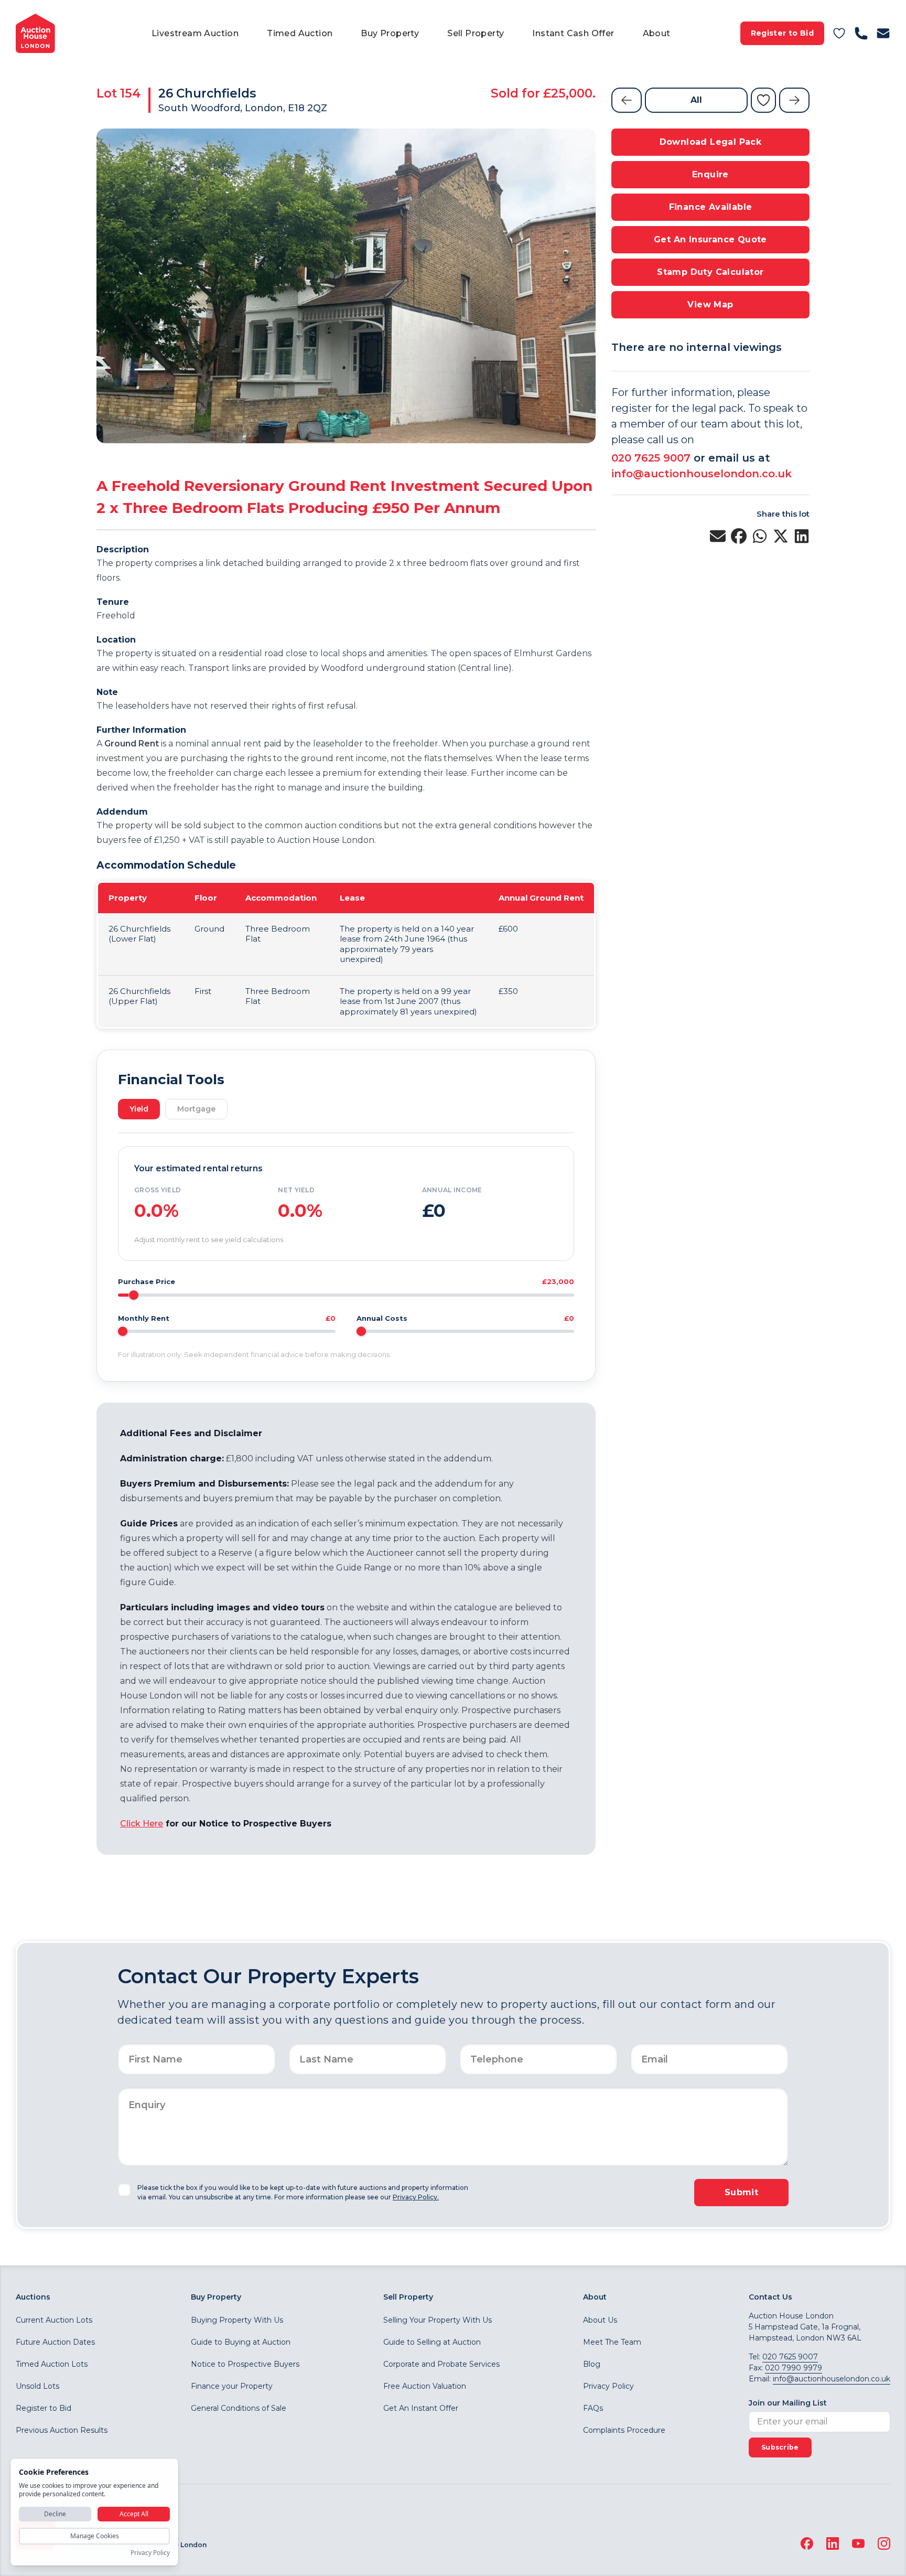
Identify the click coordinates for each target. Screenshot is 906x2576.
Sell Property (476, 33)
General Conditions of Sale (239, 2408)
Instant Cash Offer (573, 33)
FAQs (593, 2408)
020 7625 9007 (651, 458)
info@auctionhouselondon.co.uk (702, 474)
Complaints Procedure (624, 2430)
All (696, 100)
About (657, 33)
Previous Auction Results (62, 2430)
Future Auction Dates (55, 2342)
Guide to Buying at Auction (241, 2342)
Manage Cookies (95, 2536)
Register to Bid (782, 33)
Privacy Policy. (416, 2197)
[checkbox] (124, 2190)
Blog (592, 2364)
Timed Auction (300, 33)
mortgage (196, 1109)
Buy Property (390, 33)
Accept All (134, 2514)
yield (139, 1109)
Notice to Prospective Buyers (245, 2364)
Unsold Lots (37, 2386)
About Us (600, 2320)
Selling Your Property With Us (438, 2320)
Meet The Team (612, 2342)
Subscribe (780, 2447)
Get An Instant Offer (421, 2408)
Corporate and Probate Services (441, 2364)
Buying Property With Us (237, 2320)
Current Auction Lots (54, 2320)
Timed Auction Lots (52, 2364)
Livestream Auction (195, 33)
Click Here (142, 1824)
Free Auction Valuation (425, 2386)
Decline (55, 2514)
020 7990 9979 (794, 2368)
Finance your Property (232, 2386)
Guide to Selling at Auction (432, 2342)
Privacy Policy (608, 2386)
